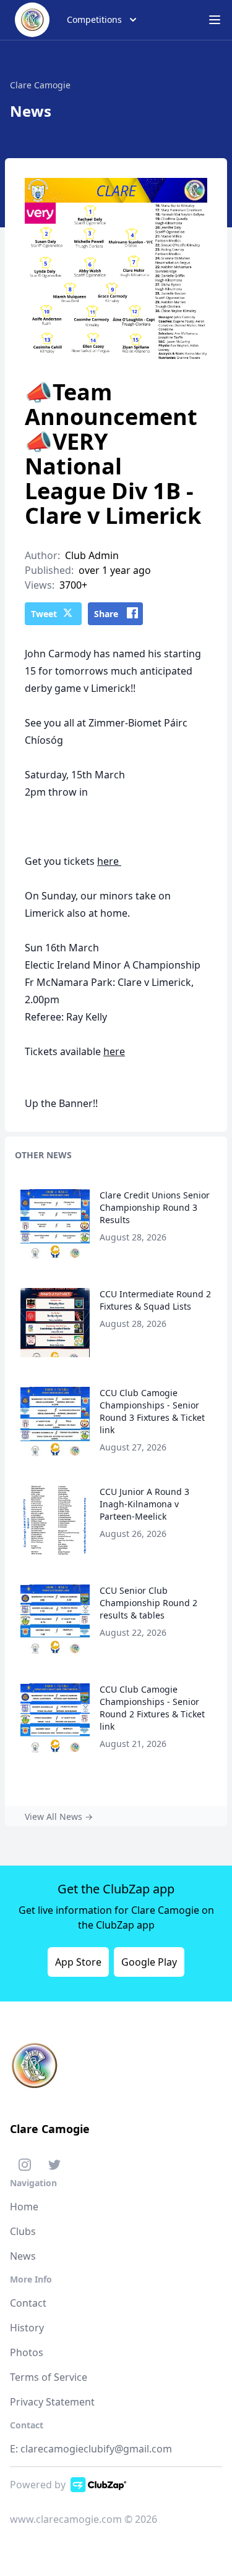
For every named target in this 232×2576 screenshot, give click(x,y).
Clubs (23, 2231)
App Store (78, 1962)
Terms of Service (49, 2377)
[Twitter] (54, 2167)
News (23, 2256)
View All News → (59, 1816)
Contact (28, 2303)
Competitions (94, 19)
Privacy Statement (52, 2402)
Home (24, 2207)
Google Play (149, 1962)
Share (106, 614)
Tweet (44, 614)
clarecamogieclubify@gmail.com (96, 2449)
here (109, 861)
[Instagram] (25, 2167)
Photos (27, 2352)
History (27, 2328)
